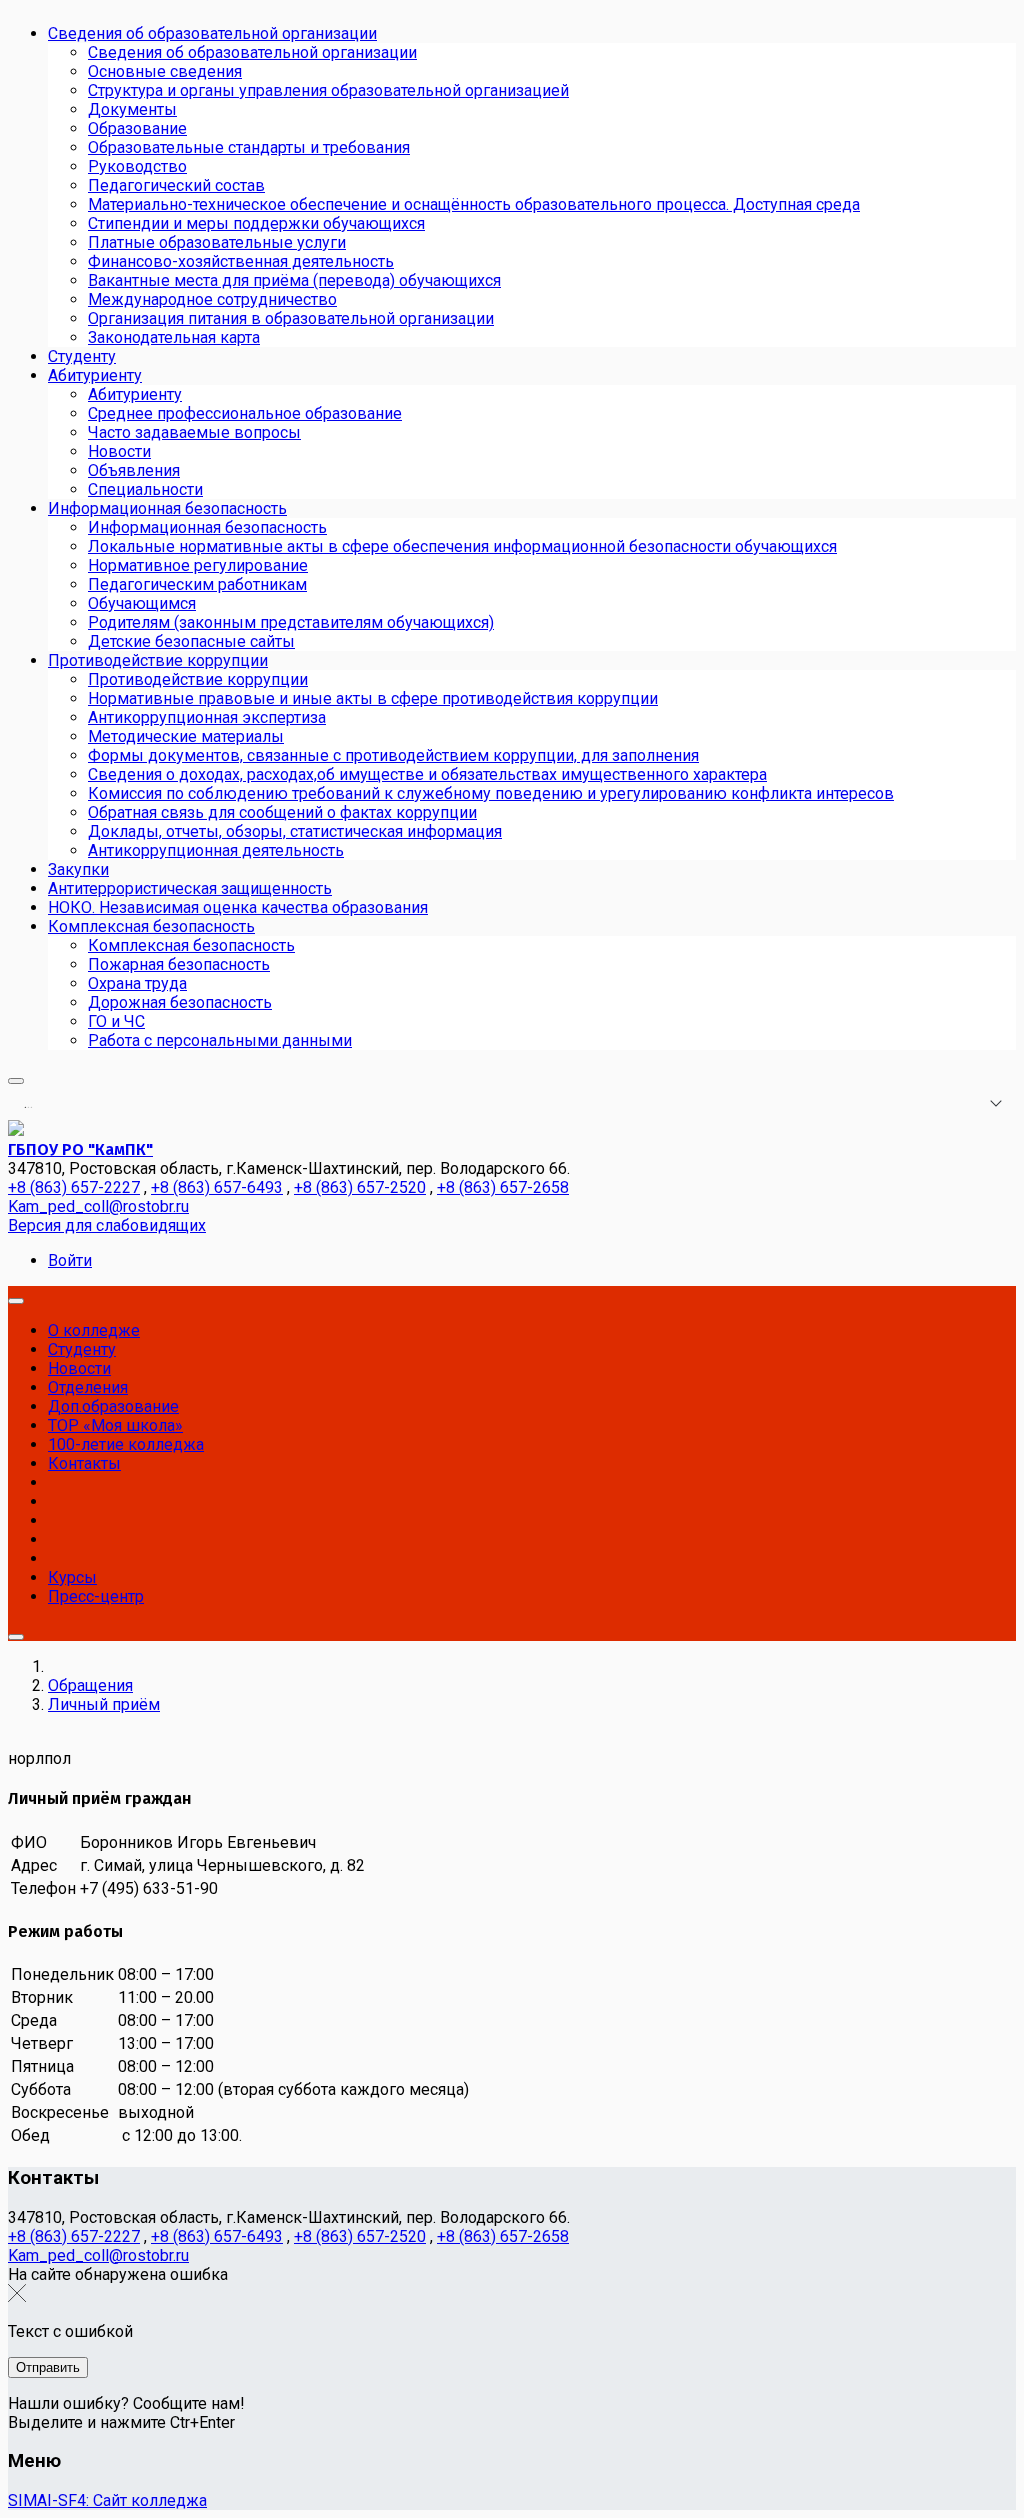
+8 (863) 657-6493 (217, 1187)
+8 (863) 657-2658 (503, 1187)
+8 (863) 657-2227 (74, 1187)
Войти (70, 1260)
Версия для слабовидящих (107, 1225)
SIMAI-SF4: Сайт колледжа (107, 2500)
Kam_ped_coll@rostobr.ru (98, 1206)
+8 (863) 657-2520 (360, 1187)
